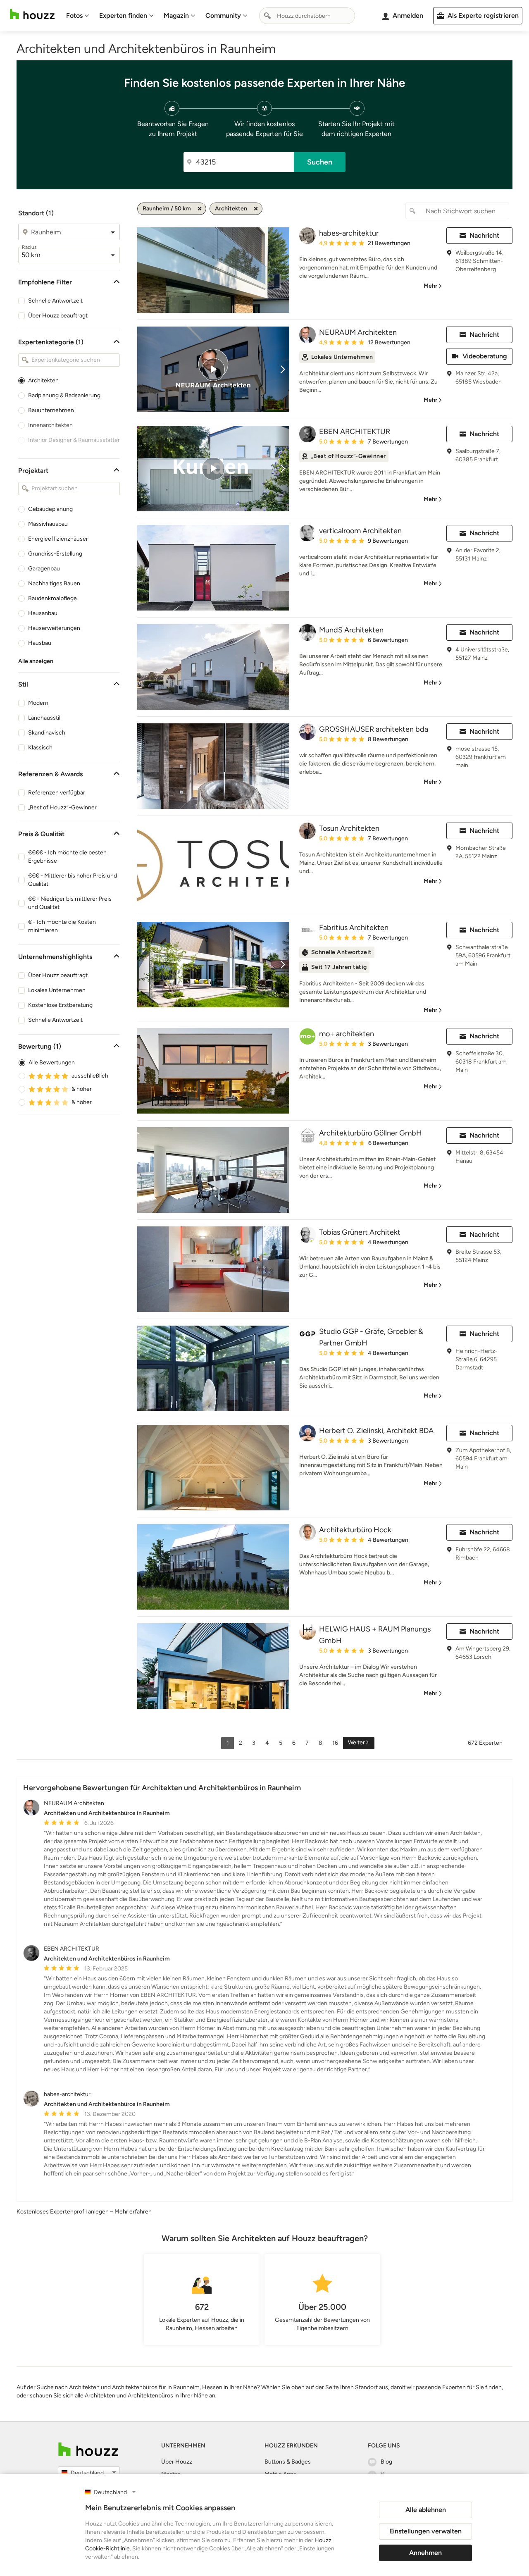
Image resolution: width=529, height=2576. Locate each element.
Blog (386, 2462)
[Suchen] (267, 16)
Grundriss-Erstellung (55, 554)
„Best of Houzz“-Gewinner (62, 807)
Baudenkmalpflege (52, 598)
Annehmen (425, 2553)
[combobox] (307, 16)
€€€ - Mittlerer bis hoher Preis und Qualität (73, 880)
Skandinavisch (47, 733)
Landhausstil (44, 718)
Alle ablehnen (426, 2510)
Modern (38, 703)
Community (223, 16)
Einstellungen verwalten (425, 2531)
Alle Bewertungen (52, 1063)
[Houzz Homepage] (32, 14)
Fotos (74, 16)
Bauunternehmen (51, 410)
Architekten (43, 380)
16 (335, 1743)
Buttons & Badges (288, 2462)
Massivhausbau (48, 524)
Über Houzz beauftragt (58, 316)
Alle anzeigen (36, 661)
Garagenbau (44, 569)
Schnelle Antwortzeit (55, 301)
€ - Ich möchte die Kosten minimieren (62, 926)
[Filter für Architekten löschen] (256, 209)
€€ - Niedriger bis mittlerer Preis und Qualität (70, 903)
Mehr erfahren (133, 2212)
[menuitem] (78, 16)
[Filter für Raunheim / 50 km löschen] (200, 209)
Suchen (320, 162)
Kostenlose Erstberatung (60, 1005)
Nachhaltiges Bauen (54, 583)
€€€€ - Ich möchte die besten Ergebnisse (67, 857)
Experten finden (123, 16)
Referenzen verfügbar (57, 793)
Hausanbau (43, 613)
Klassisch (40, 748)
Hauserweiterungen (54, 628)
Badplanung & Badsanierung (64, 395)
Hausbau (40, 643)
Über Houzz (177, 2462)
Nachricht (484, 235)
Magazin (176, 16)
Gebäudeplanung (50, 509)
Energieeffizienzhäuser (58, 539)
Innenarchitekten (50, 425)
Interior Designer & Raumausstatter (74, 440)
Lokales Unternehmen (57, 990)
